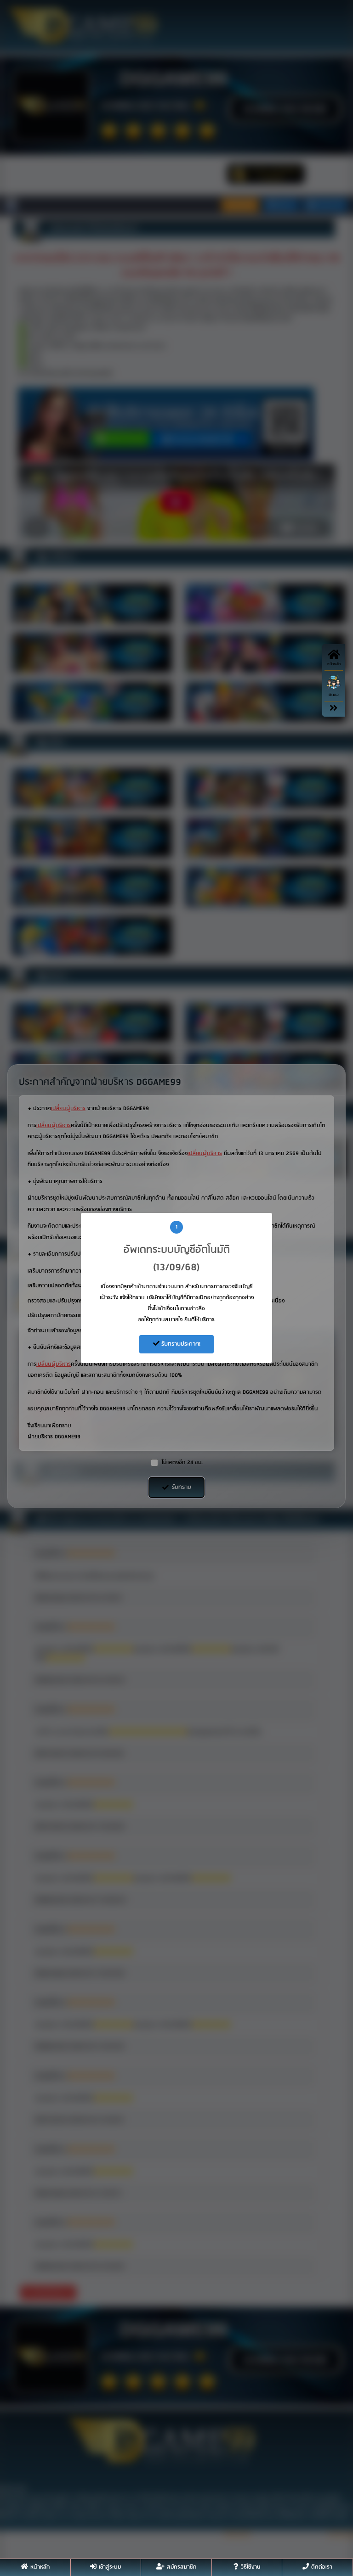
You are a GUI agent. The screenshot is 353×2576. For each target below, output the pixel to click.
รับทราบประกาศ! (180, 1344)
